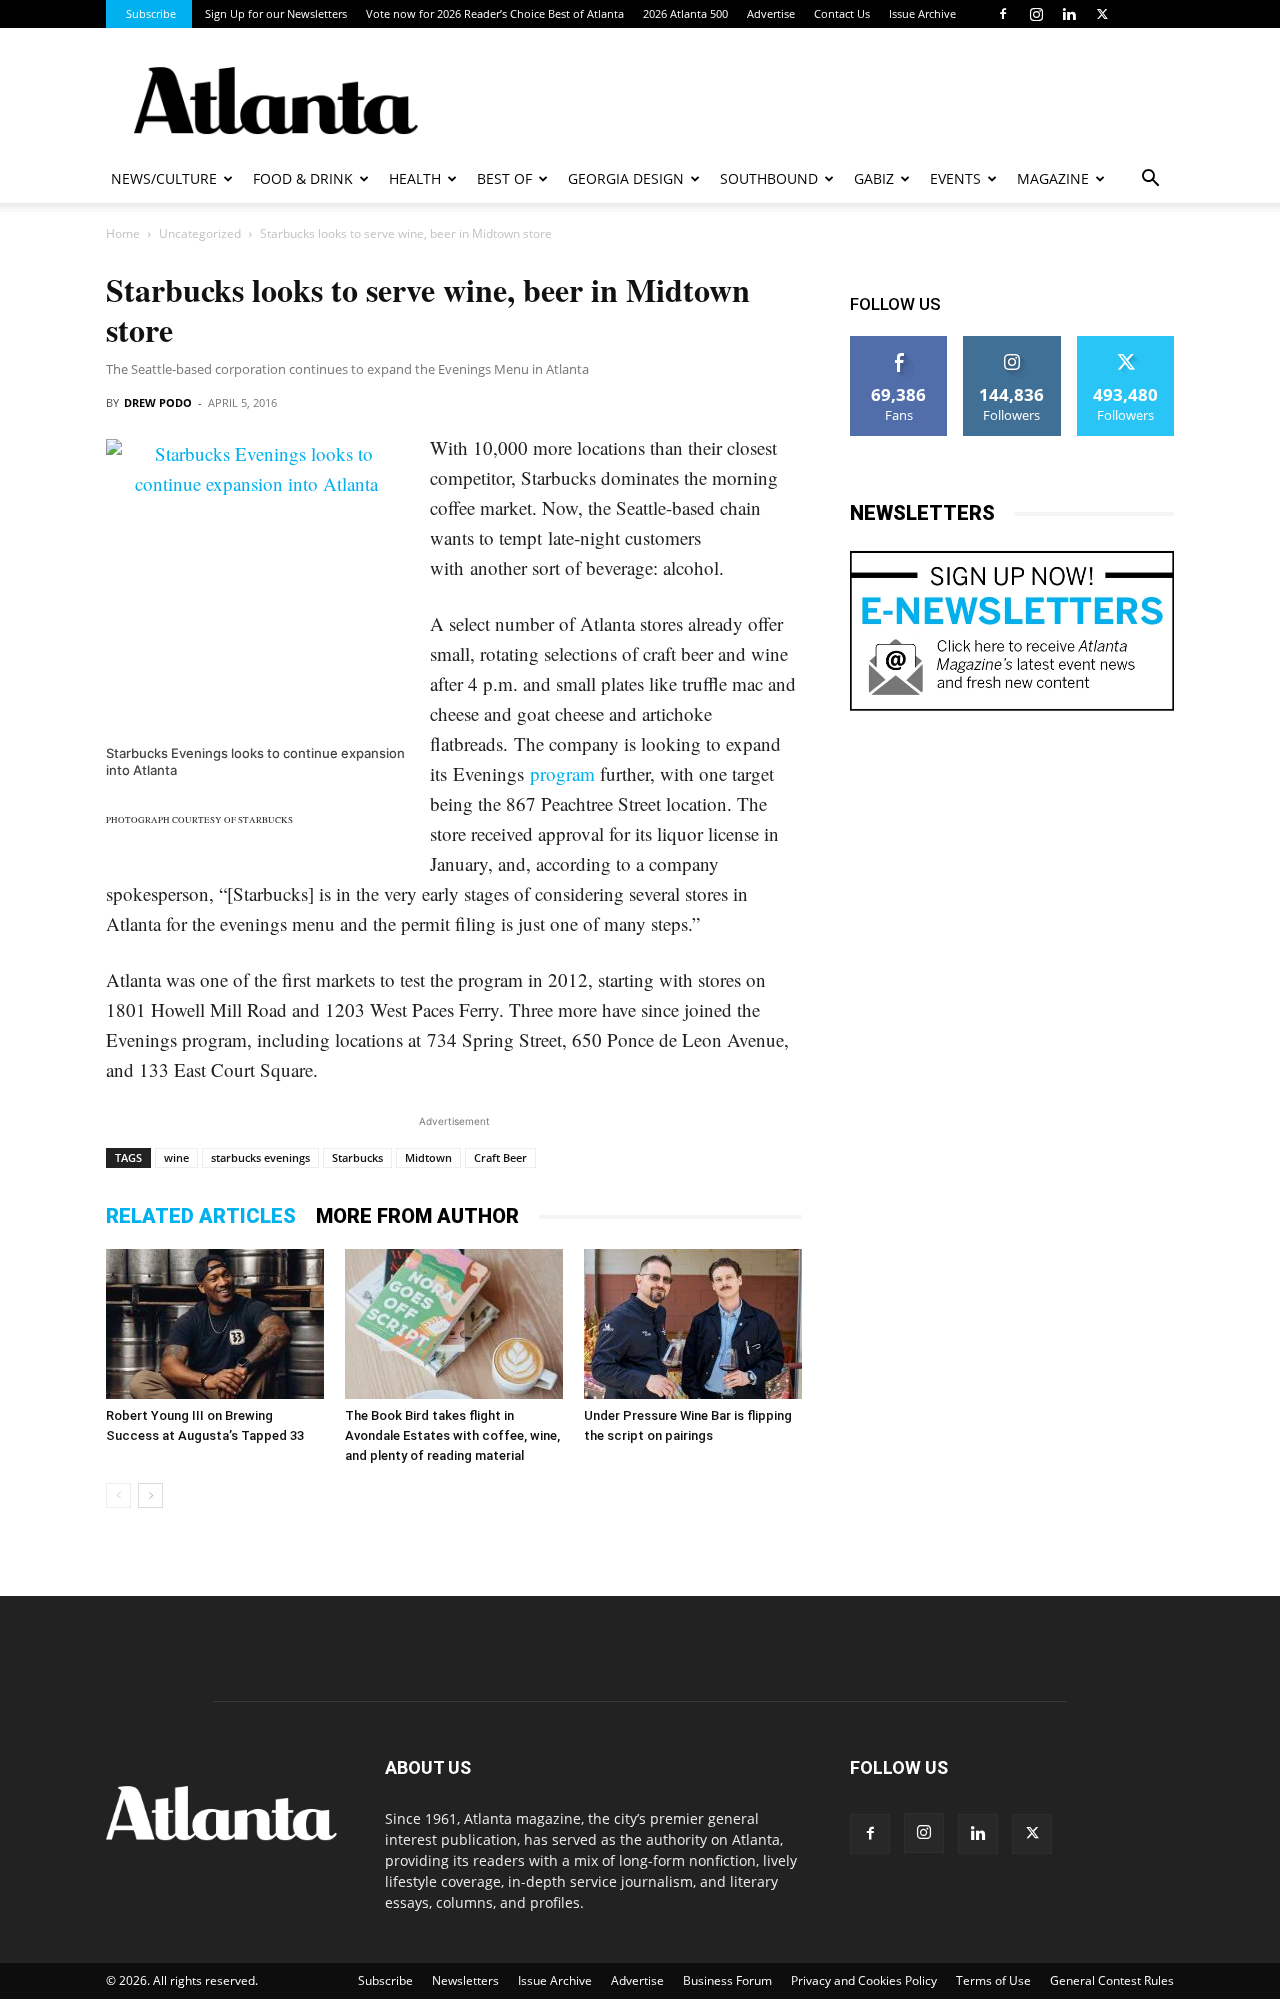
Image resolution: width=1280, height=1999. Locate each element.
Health (415, 178)
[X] (1102, 14)
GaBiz (874, 178)
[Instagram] (1036, 14)
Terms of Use (993, 1980)
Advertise (771, 13)
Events (955, 178)
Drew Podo (158, 402)
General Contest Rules (1112, 1980)
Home (123, 233)
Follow (1012, 343)
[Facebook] (1003, 14)
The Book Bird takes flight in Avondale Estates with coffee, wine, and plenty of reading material (452, 1435)
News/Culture (164, 178)
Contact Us (842, 13)
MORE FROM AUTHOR (417, 1216)
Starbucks (357, 1157)
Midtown (428, 1157)
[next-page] (150, 1495)
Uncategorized (200, 233)
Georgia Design (626, 178)
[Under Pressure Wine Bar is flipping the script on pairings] (693, 1324)
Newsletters (465, 1980)
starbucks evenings (260, 1157)
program (562, 773)
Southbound (769, 178)
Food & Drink (303, 178)
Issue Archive (922, 13)
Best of (504, 178)
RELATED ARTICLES (201, 1216)
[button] (1150, 180)
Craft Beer (500, 1157)
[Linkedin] (1069, 14)
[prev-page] (118, 1495)
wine (176, 1157)
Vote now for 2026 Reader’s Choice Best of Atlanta (495, 13)
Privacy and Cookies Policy (864, 1980)
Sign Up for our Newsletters (276, 13)
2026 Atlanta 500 (685, 13)
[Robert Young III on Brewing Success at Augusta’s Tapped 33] (215, 1324)
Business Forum (727, 1980)
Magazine (1053, 178)
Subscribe (151, 13)
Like (899, 343)
